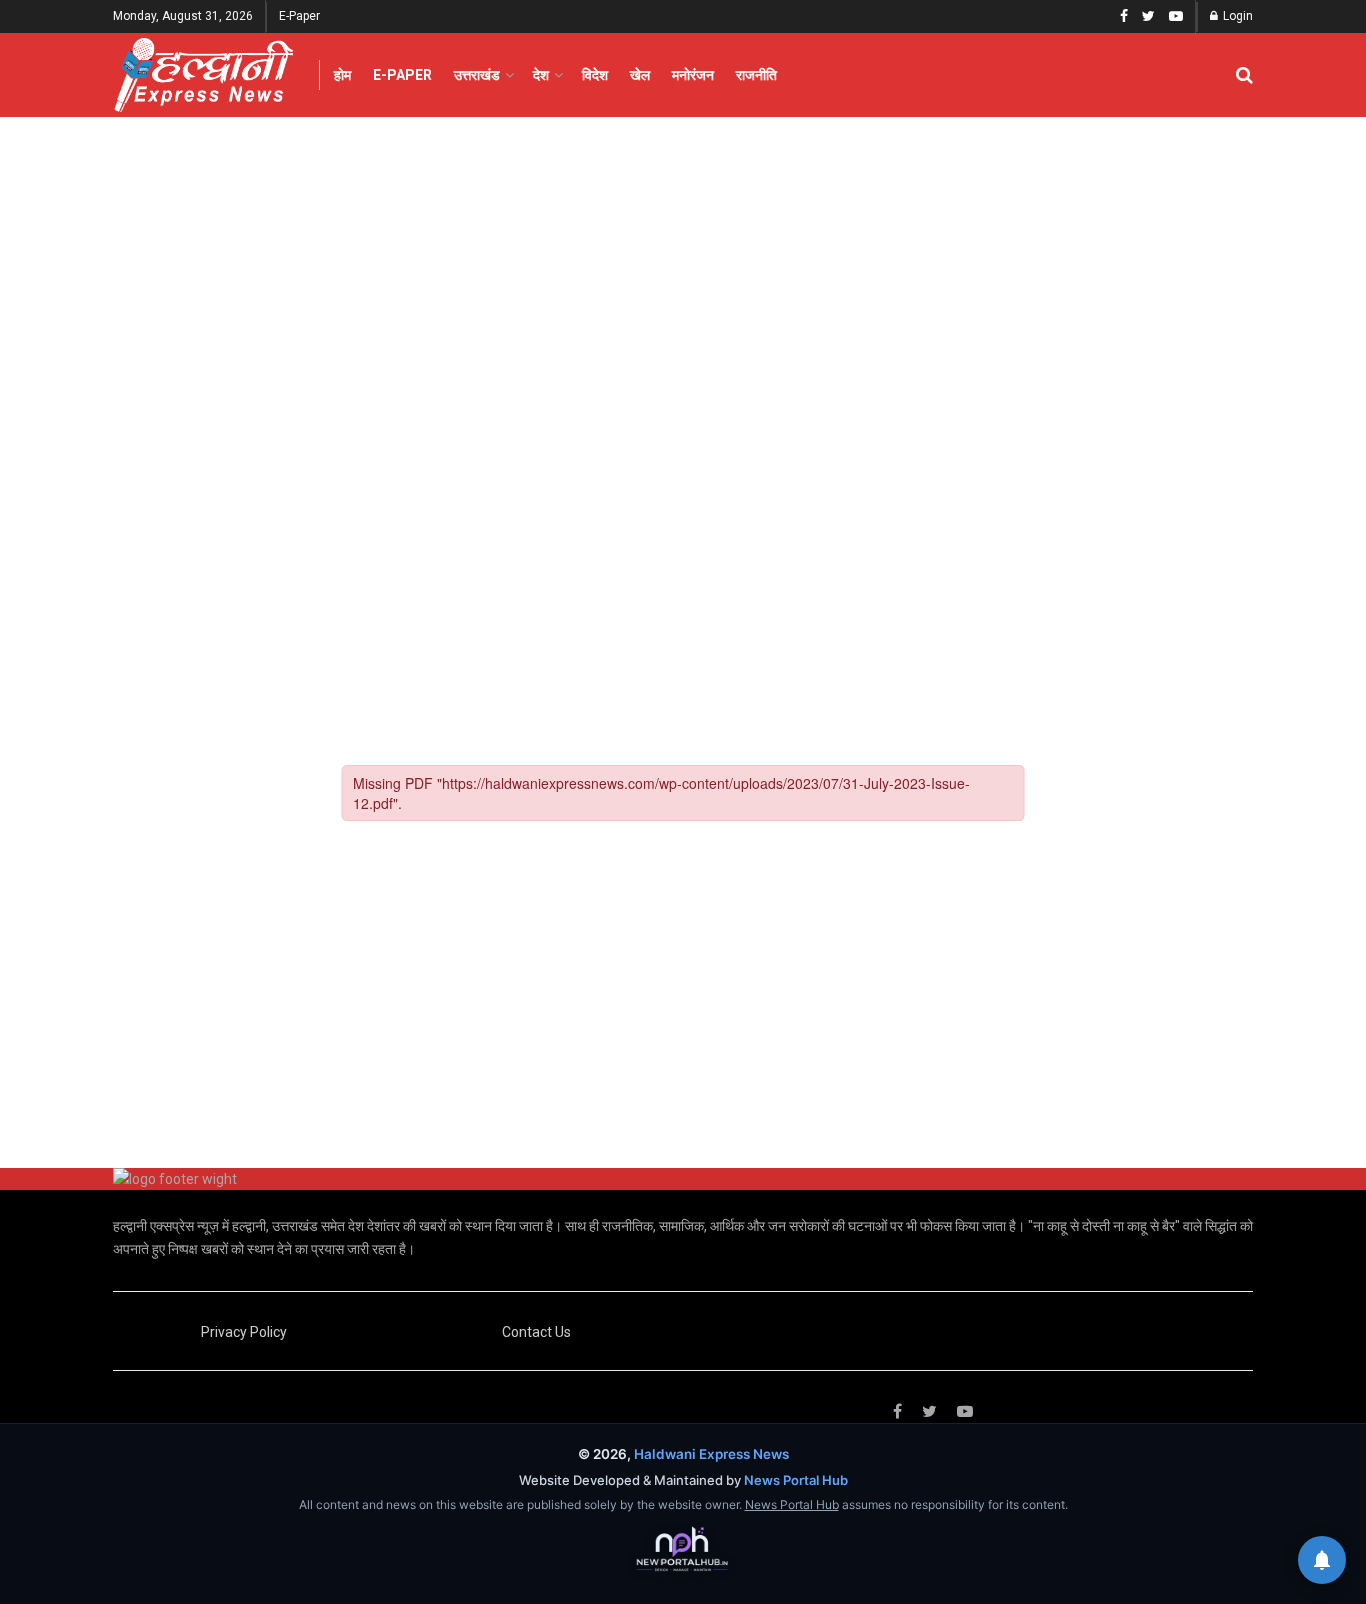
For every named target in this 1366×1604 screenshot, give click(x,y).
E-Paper (299, 16)
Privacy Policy (244, 1332)
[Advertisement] (683, 267)
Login (1236, 16)
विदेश (595, 75)
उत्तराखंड (477, 75)
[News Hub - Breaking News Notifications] (1322, 1560)
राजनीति (756, 75)
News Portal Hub (796, 1480)
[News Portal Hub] (682, 1550)
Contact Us (536, 1332)
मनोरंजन (693, 75)
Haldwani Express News (711, 1454)
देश (541, 75)
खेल (640, 75)
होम (342, 75)
